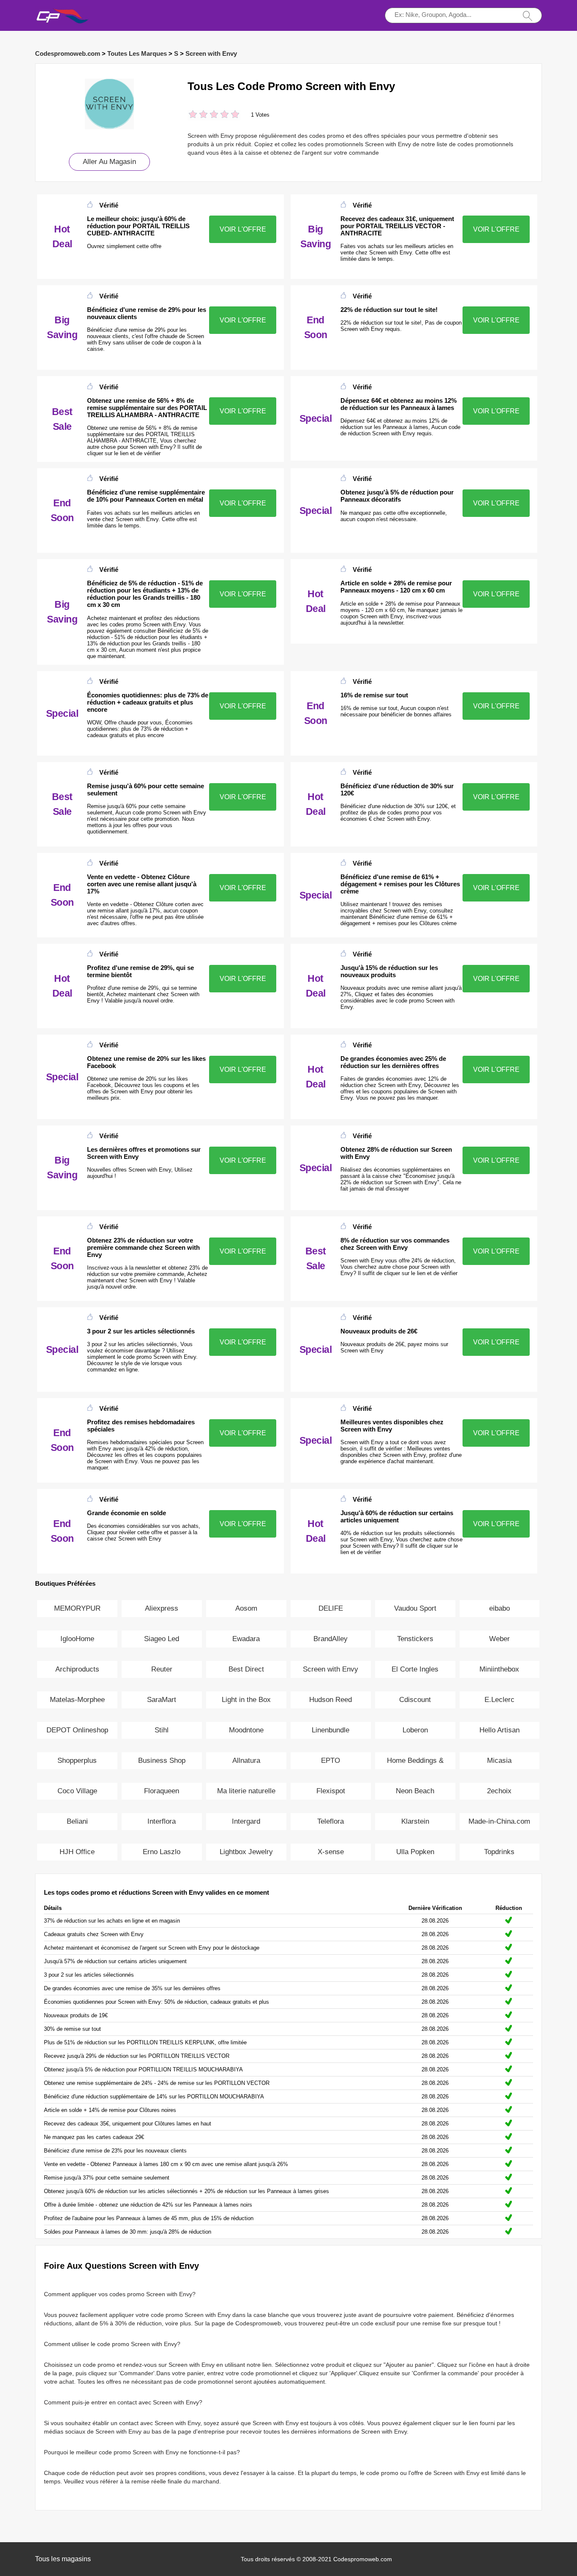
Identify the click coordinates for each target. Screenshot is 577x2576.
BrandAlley (331, 1639)
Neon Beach (415, 1791)
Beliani (77, 1821)
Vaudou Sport (415, 1608)
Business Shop (162, 1761)
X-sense (331, 1852)
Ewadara (246, 1639)
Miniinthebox (499, 1669)
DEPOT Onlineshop (77, 1730)
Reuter (162, 1669)
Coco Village (77, 1791)
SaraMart (162, 1700)
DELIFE (331, 1608)
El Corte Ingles (415, 1669)
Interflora (162, 1821)
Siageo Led (162, 1639)
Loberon (415, 1730)
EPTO (331, 1761)
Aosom (246, 1608)
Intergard (246, 1821)
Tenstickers (415, 1639)
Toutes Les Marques (137, 53)
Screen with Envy (211, 53)
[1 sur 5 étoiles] (193, 115)
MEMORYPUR (77, 1608)
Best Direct (246, 1669)
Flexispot (331, 1791)
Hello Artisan (499, 1730)
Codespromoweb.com (68, 53)
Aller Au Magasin (109, 162)
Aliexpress (162, 1608)
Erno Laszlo (162, 1852)
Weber (499, 1639)
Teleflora (331, 1821)
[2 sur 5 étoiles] (198, 115)
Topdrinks (499, 1852)
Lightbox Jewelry (246, 1852)
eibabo (499, 1608)
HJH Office (77, 1852)
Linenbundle (331, 1730)
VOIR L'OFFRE (243, 229)
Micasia (499, 1761)
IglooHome (77, 1639)
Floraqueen (162, 1791)
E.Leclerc (499, 1700)
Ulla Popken (415, 1852)
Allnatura (246, 1761)
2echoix (499, 1791)
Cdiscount (415, 1700)
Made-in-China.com (499, 1821)
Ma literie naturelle (246, 1791)
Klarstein (415, 1821)
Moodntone (246, 1730)
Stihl (162, 1730)
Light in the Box (246, 1700)
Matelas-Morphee (77, 1700)
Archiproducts (77, 1669)
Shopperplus (77, 1761)
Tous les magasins (63, 2559)
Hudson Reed (331, 1700)
